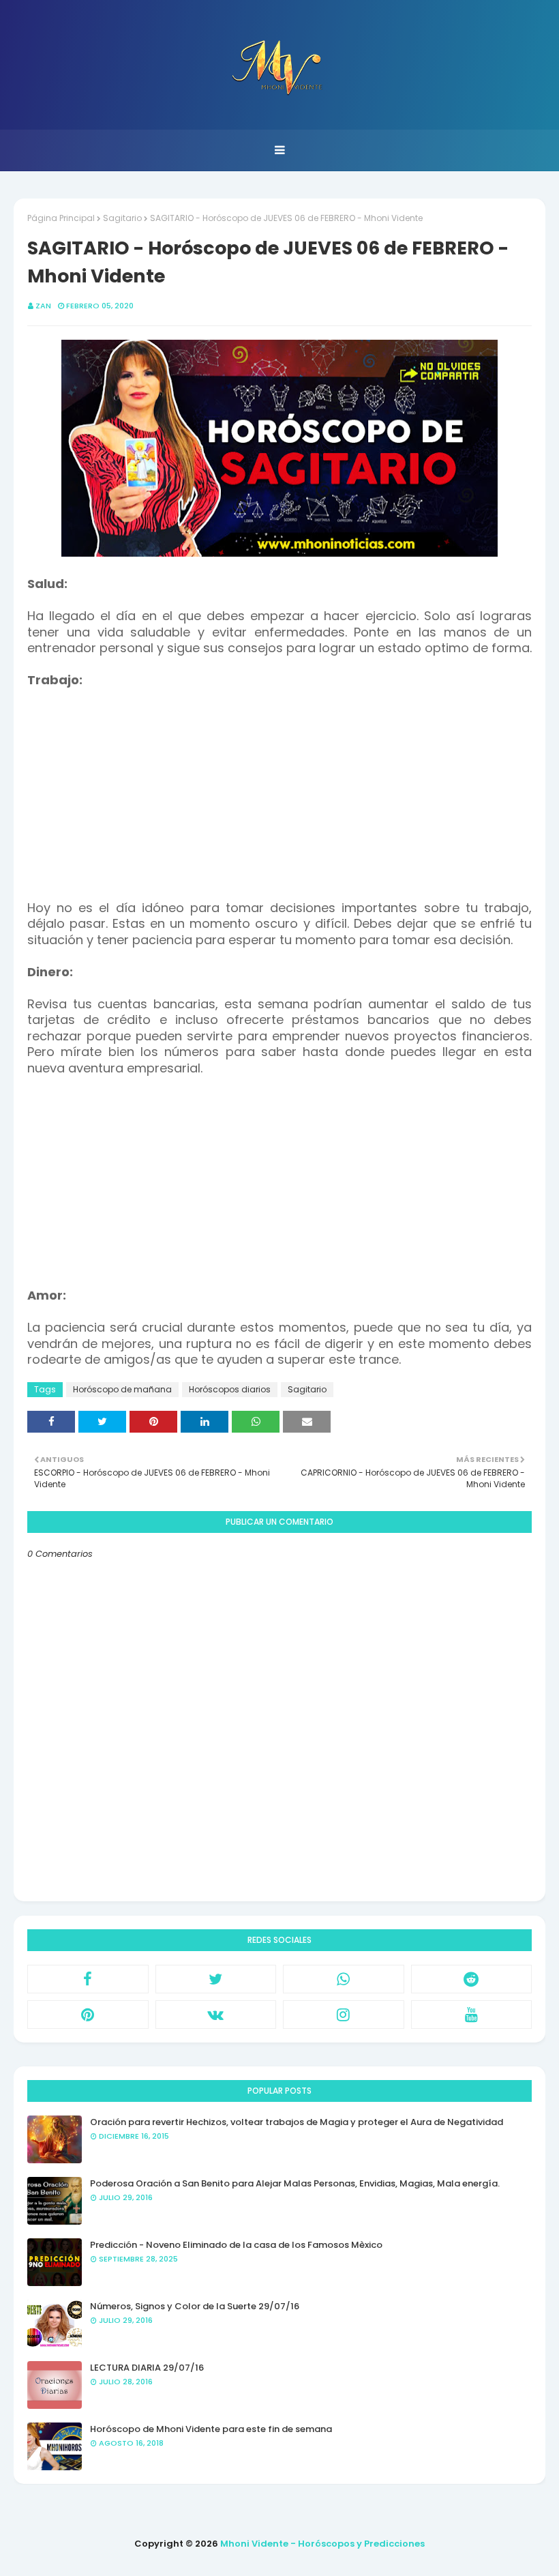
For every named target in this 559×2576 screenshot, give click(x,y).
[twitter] (216, 1979)
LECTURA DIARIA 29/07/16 (147, 2368)
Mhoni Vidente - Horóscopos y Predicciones (322, 2544)
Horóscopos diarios (230, 1389)
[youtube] (472, 2015)
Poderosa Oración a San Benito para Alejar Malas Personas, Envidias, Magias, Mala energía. (295, 2183)
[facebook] (88, 1979)
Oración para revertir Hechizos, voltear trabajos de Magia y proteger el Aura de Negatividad (297, 2122)
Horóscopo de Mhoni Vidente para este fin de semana (211, 2429)
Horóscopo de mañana (122, 1389)
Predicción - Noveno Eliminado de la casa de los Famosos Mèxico (236, 2245)
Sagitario (122, 218)
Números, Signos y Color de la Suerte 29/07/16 (195, 2306)
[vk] (216, 2015)
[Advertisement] (279, 785)
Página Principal (61, 218)
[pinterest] (88, 2015)
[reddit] (472, 1979)
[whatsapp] (344, 1979)
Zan (43, 306)
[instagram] (344, 2015)
